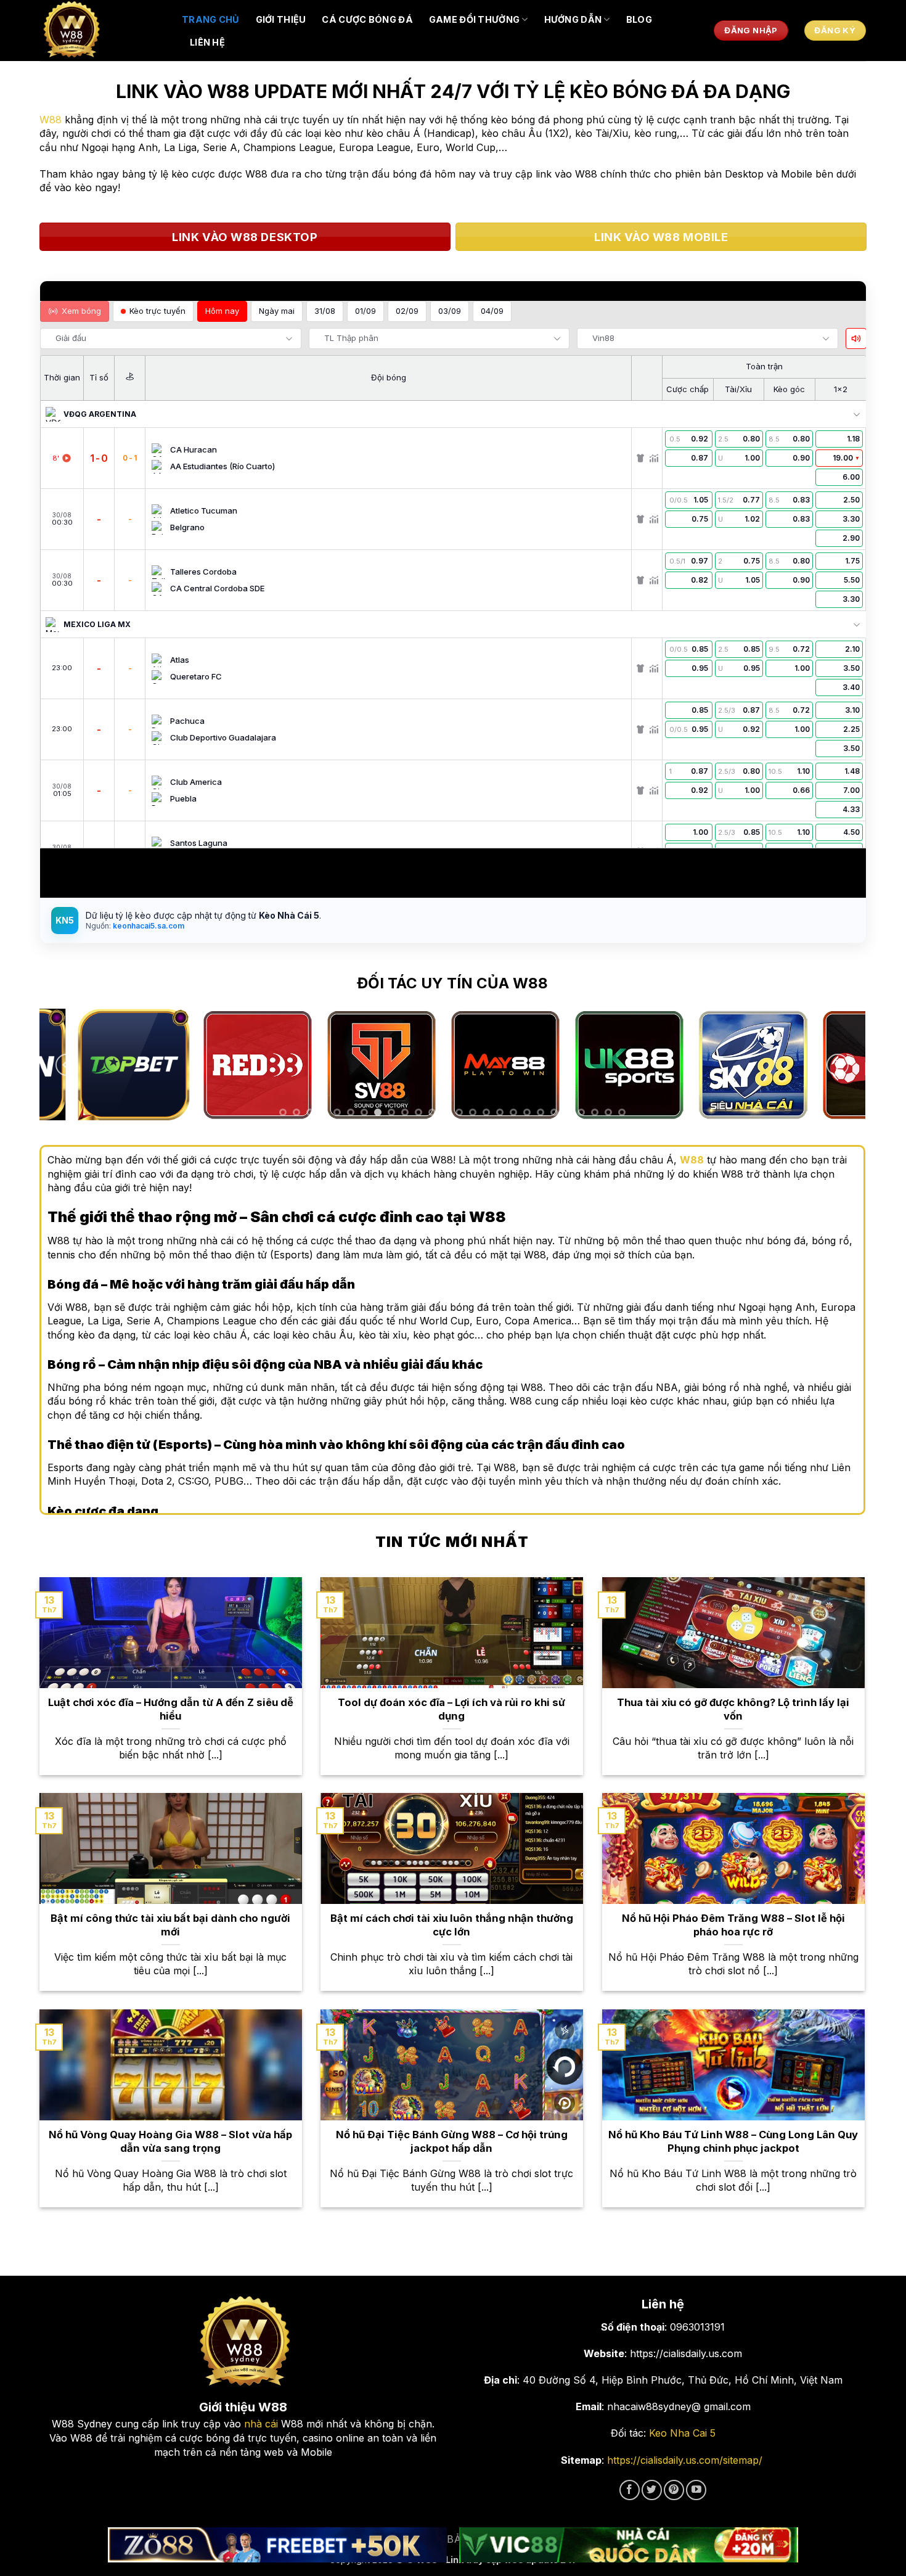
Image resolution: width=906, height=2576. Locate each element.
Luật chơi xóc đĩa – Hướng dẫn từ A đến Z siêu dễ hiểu (171, 1709)
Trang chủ (211, 19)
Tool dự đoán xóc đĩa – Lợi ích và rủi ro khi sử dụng (451, 1709)
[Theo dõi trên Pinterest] (674, 2490)
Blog (639, 19)
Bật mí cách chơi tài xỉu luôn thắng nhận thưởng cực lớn (452, 1925)
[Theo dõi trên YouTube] (696, 2490)
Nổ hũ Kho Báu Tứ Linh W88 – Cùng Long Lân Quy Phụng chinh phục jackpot (733, 2141)
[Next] (838, 1065)
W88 (51, 120)
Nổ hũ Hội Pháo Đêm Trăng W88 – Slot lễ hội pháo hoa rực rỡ (733, 1925)
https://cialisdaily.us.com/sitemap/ (685, 2460)
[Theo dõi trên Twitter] (652, 2490)
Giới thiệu (281, 19)
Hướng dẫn (573, 19)
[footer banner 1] (277, 2545)
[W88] (102, 31)
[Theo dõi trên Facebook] (630, 2490)
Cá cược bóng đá (367, 19)
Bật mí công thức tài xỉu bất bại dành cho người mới (170, 1925)
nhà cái (261, 2424)
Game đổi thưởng (474, 19)
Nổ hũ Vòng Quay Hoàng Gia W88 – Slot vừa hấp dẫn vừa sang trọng (170, 2141)
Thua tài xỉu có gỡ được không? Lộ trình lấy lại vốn (733, 1709)
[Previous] (67, 1065)
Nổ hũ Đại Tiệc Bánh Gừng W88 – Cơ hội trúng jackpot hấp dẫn (452, 2141)
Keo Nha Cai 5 (682, 2433)
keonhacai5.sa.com (148, 926)
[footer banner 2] (629, 2545)
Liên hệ (207, 42)
